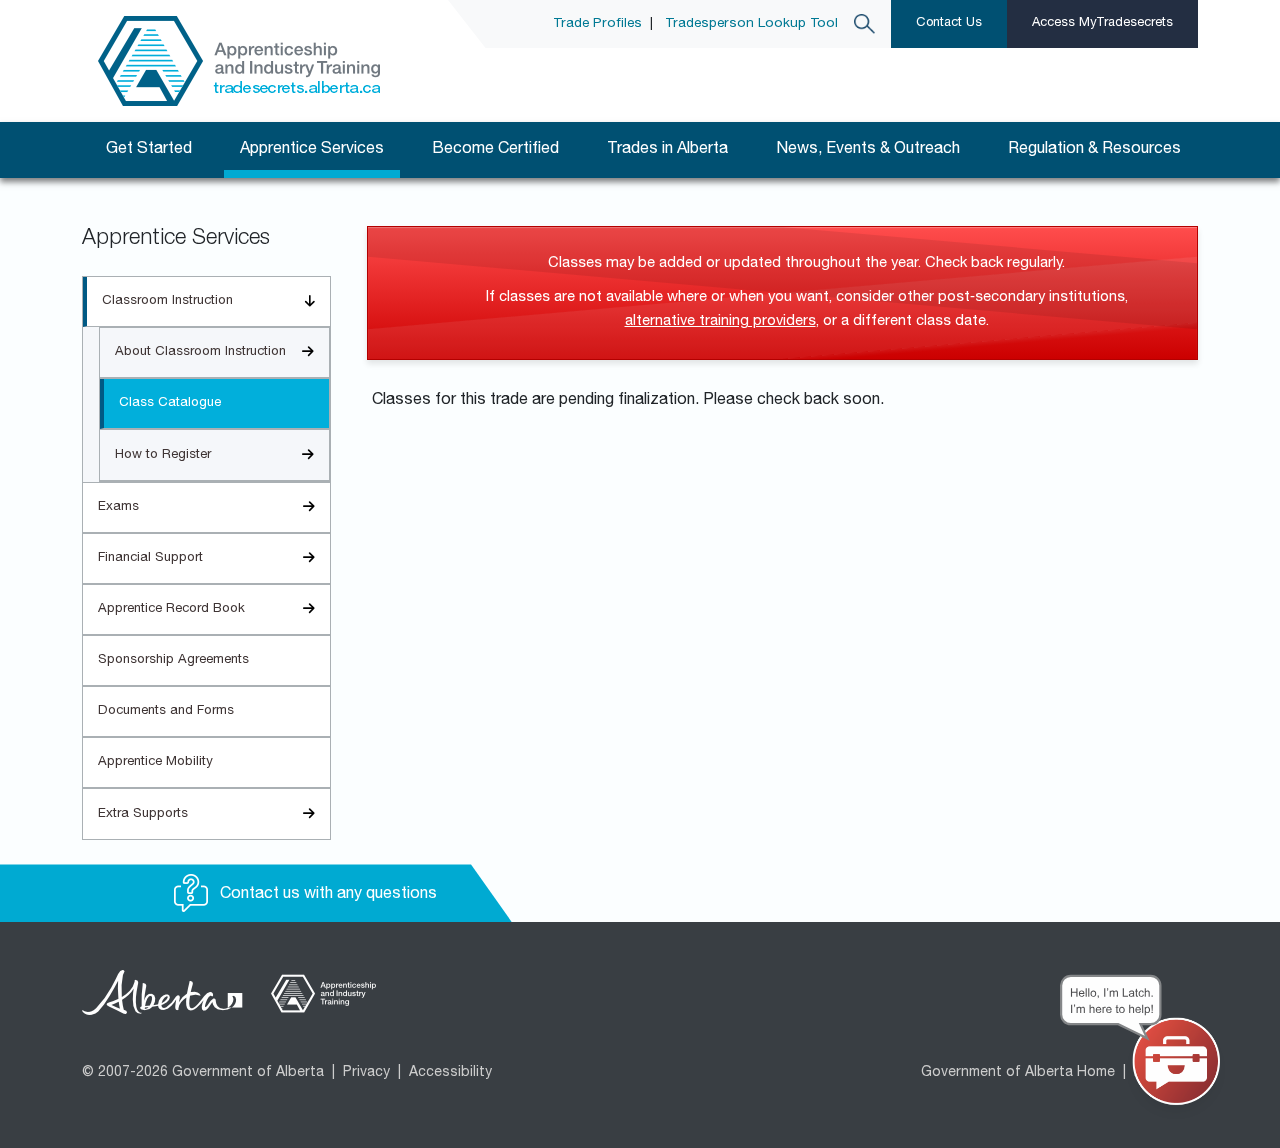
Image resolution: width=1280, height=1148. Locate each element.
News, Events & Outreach (868, 150)
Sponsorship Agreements (173, 660)
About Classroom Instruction (200, 352)
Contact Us (949, 23)
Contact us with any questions (326, 895)
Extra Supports (143, 814)
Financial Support (150, 558)
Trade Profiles (597, 24)
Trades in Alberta (667, 150)
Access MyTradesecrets (1102, 23)
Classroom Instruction (167, 301)
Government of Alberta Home (1018, 1073)
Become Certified (495, 150)
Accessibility (450, 1073)
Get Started (149, 150)
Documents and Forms (166, 711)
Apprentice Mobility (155, 762)
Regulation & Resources (1094, 150)
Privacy (366, 1073)
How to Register (163, 455)
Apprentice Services (312, 150)
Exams (118, 507)
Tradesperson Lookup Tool (751, 24)
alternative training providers (720, 322)
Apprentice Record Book (171, 609)
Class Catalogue (170, 403)
